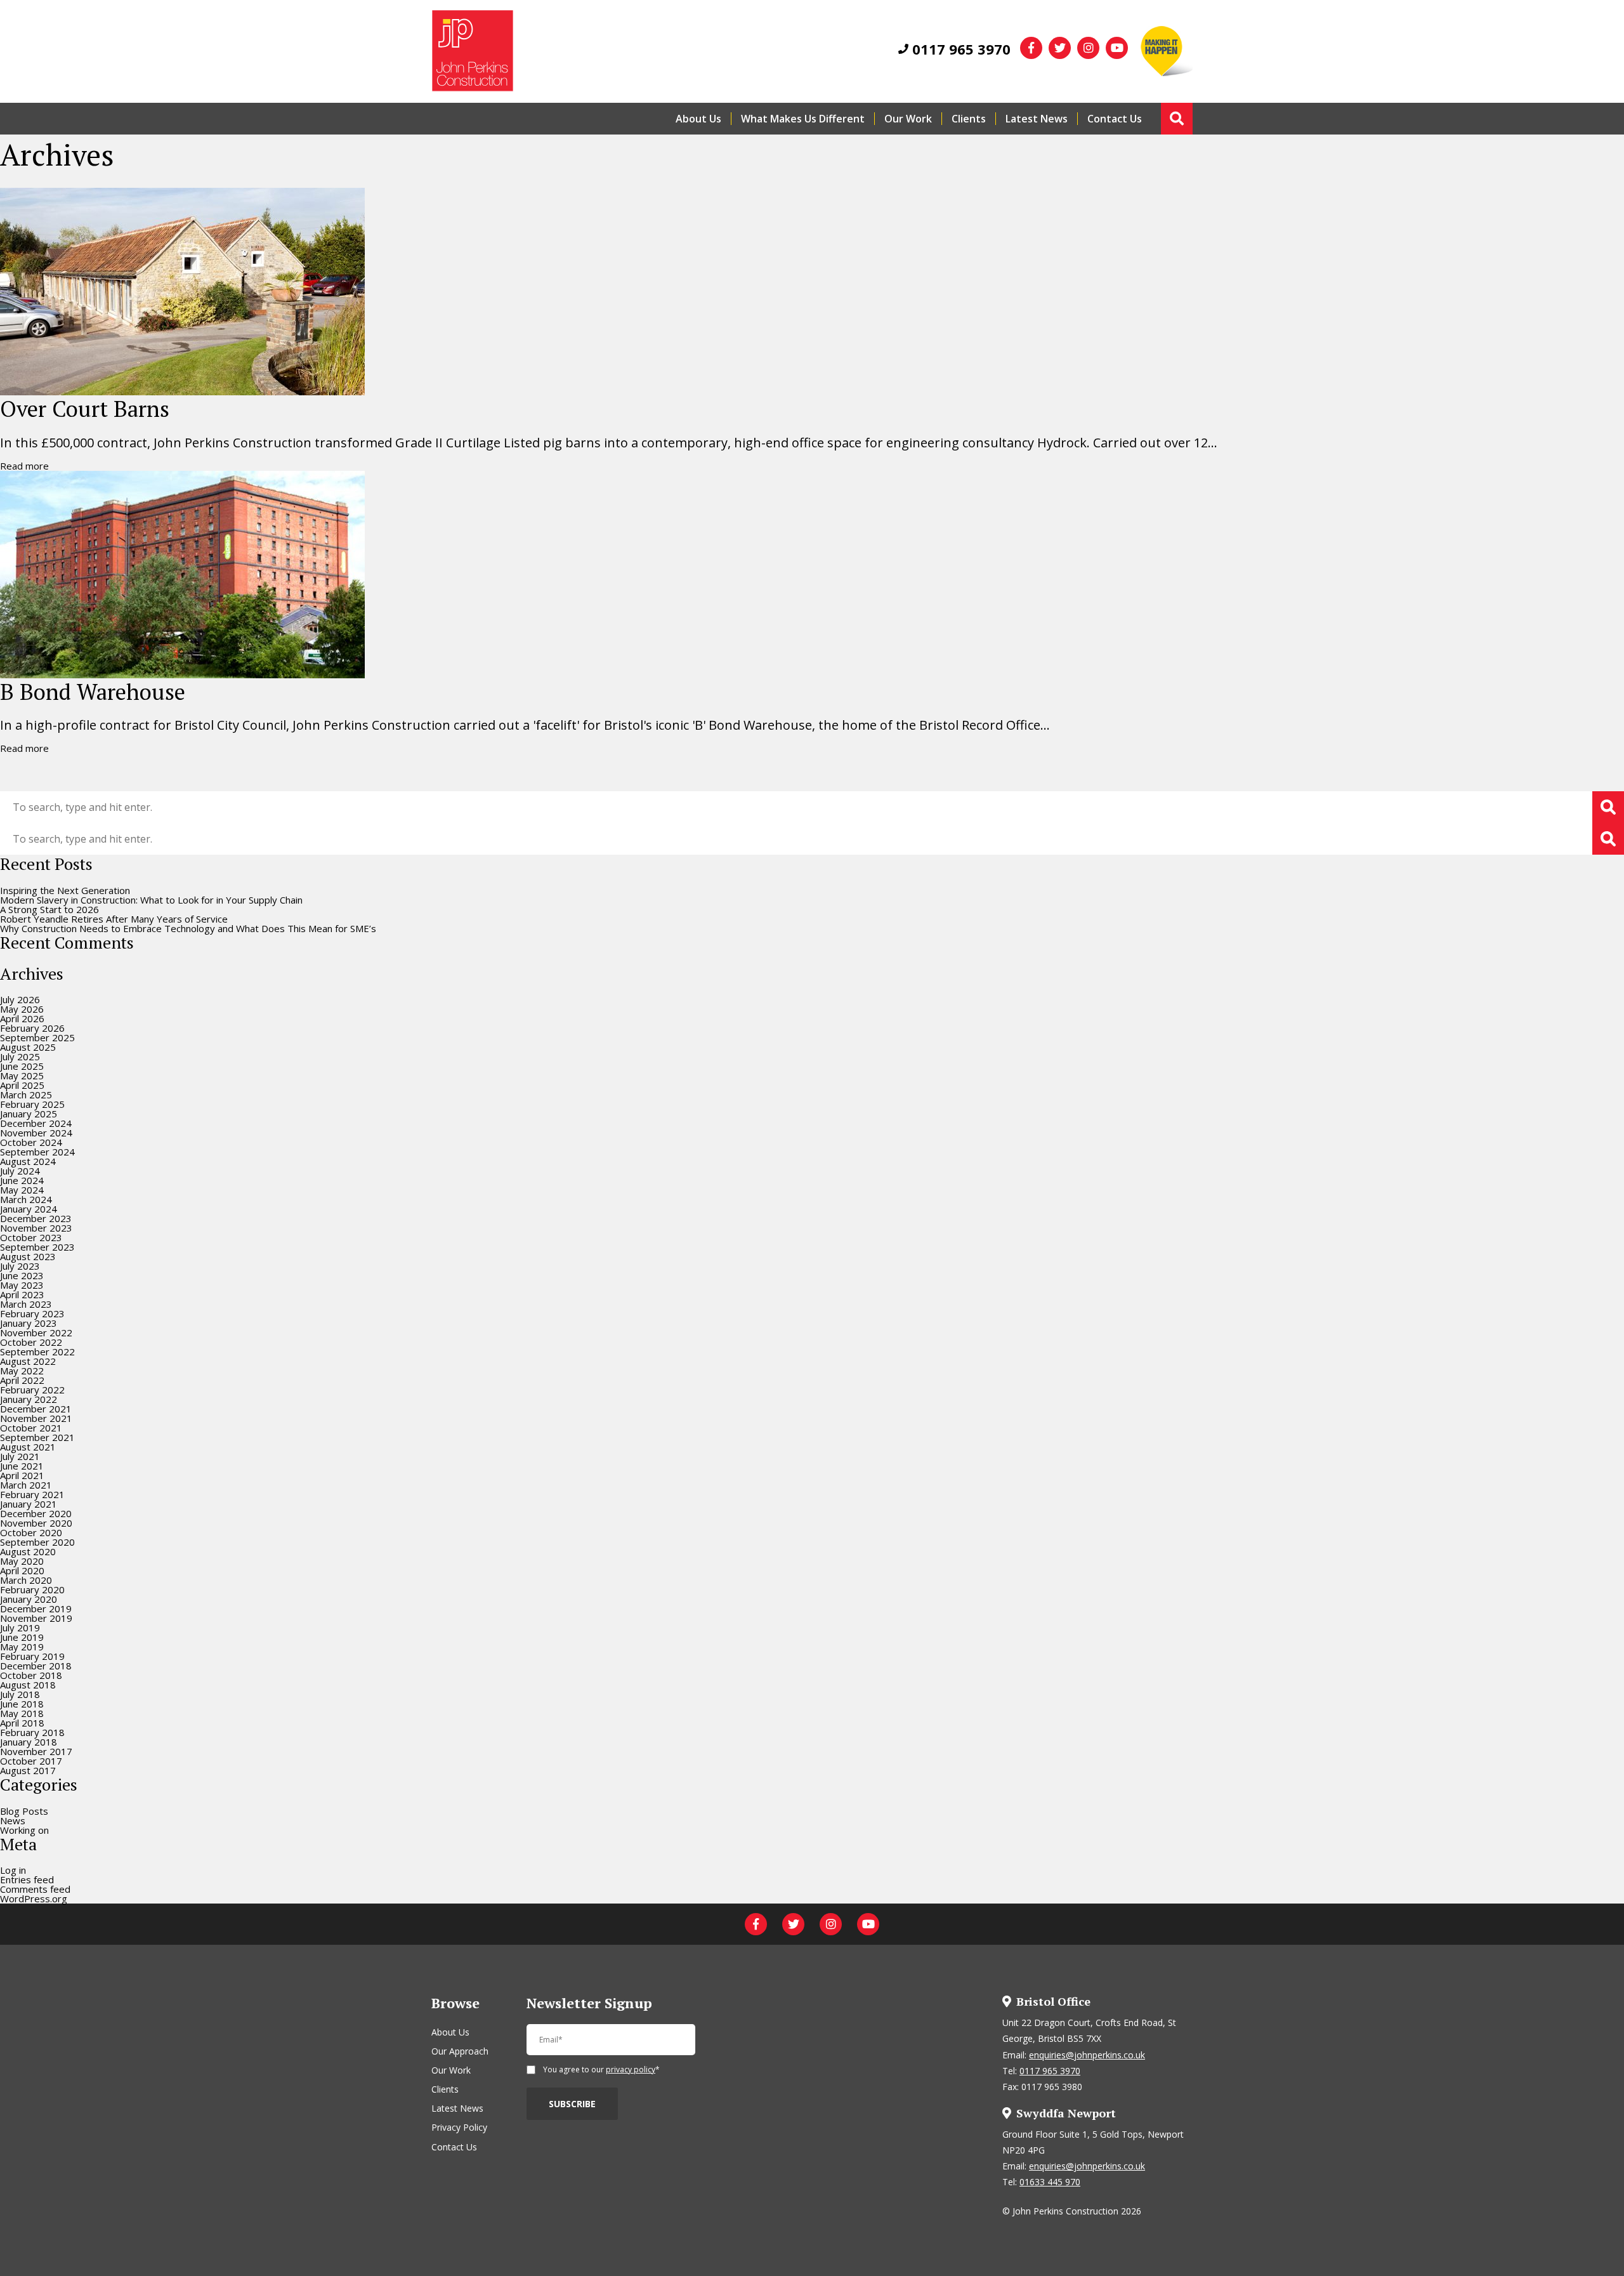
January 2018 (29, 1742)
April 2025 (22, 1085)
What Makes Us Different (803, 119)
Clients (969, 119)
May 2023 (22, 1285)
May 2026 (22, 1009)
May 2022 (22, 1371)
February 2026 (32, 1028)
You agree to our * (601, 2070)
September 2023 (37, 1247)
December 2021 (36, 1409)
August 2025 (28, 1047)
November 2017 (36, 1751)
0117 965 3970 (959, 49)
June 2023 (22, 1275)
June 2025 (22, 1066)
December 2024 (36, 1123)
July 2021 (20, 1456)
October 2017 (31, 1761)
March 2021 (26, 1485)
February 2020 (32, 1589)
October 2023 (31, 1237)
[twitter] (1060, 48)
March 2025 (26, 1095)
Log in (13, 1870)
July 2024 (20, 1171)
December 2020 (36, 1513)
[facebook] (1031, 48)
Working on (24, 1830)
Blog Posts (24, 1811)
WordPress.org (34, 1898)
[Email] (611, 2045)
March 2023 (26, 1304)
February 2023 (32, 1313)
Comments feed (35, 1889)
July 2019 (20, 1628)
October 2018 (31, 1675)
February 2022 (32, 1390)
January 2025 (29, 1114)
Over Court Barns (85, 409)
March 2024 (26, 1199)
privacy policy (631, 2069)
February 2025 (32, 1104)
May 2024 (22, 1190)
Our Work (908, 119)
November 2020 (36, 1523)
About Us (698, 119)
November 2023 (36, 1228)
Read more (24, 466)
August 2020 (28, 1551)
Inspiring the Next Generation (65, 890)
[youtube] (1117, 48)
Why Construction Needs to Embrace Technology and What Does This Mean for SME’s (188, 928)
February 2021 (32, 1494)
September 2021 (37, 1437)
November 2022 (36, 1332)
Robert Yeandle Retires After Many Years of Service (114, 919)
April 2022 (22, 1380)
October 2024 (31, 1142)
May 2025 (22, 1076)
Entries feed (27, 1879)
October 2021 (31, 1428)
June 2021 (22, 1466)
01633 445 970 (1050, 2182)
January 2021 (29, 1504)
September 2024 (37, 1152)
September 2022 (37, 1352)
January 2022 (29, 1399)
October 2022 (31, 1342)
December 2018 (36, 1666)
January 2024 (29, 1209)
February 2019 (32, 1656)
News (13, 1820)
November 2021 (36, 1418)
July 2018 (20, 1694)
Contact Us (1115, 119)
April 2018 (22, 1723)
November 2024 (36, 1133)
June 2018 (22, 1704)
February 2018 (32, 1732)
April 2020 (22, 1570)
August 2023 (28, 1256)
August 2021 (28, 1447)
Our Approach (460, 2051)
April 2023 (22, 1294)
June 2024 (22, 1180)
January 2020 (29, 1599)
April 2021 (22, 1475)
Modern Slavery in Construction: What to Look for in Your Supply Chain (151, 900)
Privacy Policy (459, 2127)
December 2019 (36, 1608)
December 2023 (36, 1218)
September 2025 (37, 1037)
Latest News (1037, 119)
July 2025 (20, 1056)
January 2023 (29, 1323)
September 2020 (37, 1542)
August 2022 (28, 1361)
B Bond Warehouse (93, 692)
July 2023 (20, 1266)
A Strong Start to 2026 (49, 909)
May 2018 (22, 1713)
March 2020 (26, 1580)
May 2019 (22, 1647)
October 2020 (31, 1532)
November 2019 (36, 1618)
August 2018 (28, 1685)
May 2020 (22, 1561)
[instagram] (1088, 48)
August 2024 (28, 1161)
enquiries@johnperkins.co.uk (1087, 2055)
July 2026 (20, 999)
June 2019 (22, 1637)
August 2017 (28, 1770)
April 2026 (22, 1018)
